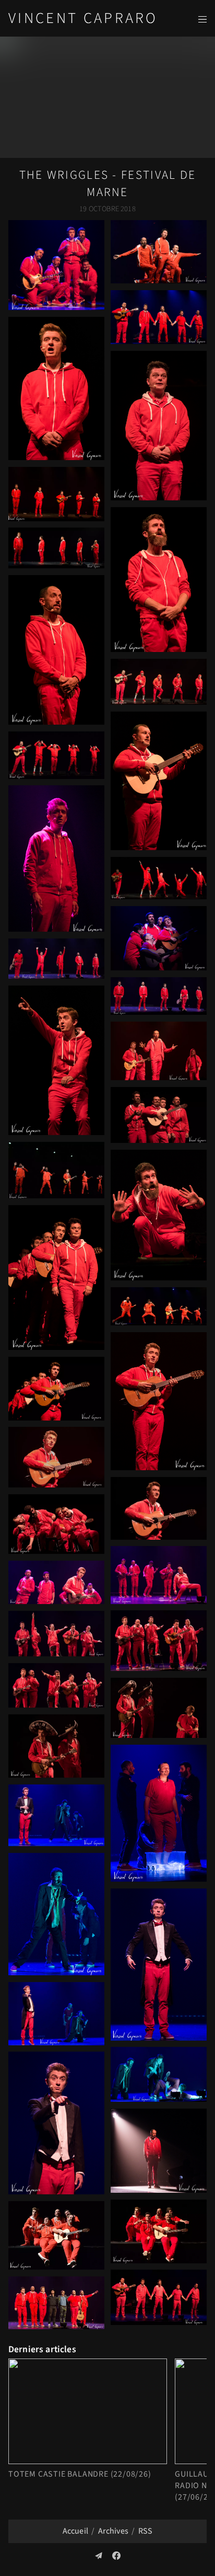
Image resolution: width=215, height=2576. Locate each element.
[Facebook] (116, 2556)
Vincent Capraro (83, 19)
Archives (113, 2531)
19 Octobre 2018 (107, 209)
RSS (145, 2531)
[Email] (99, 2556)
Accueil (75, 2531)
